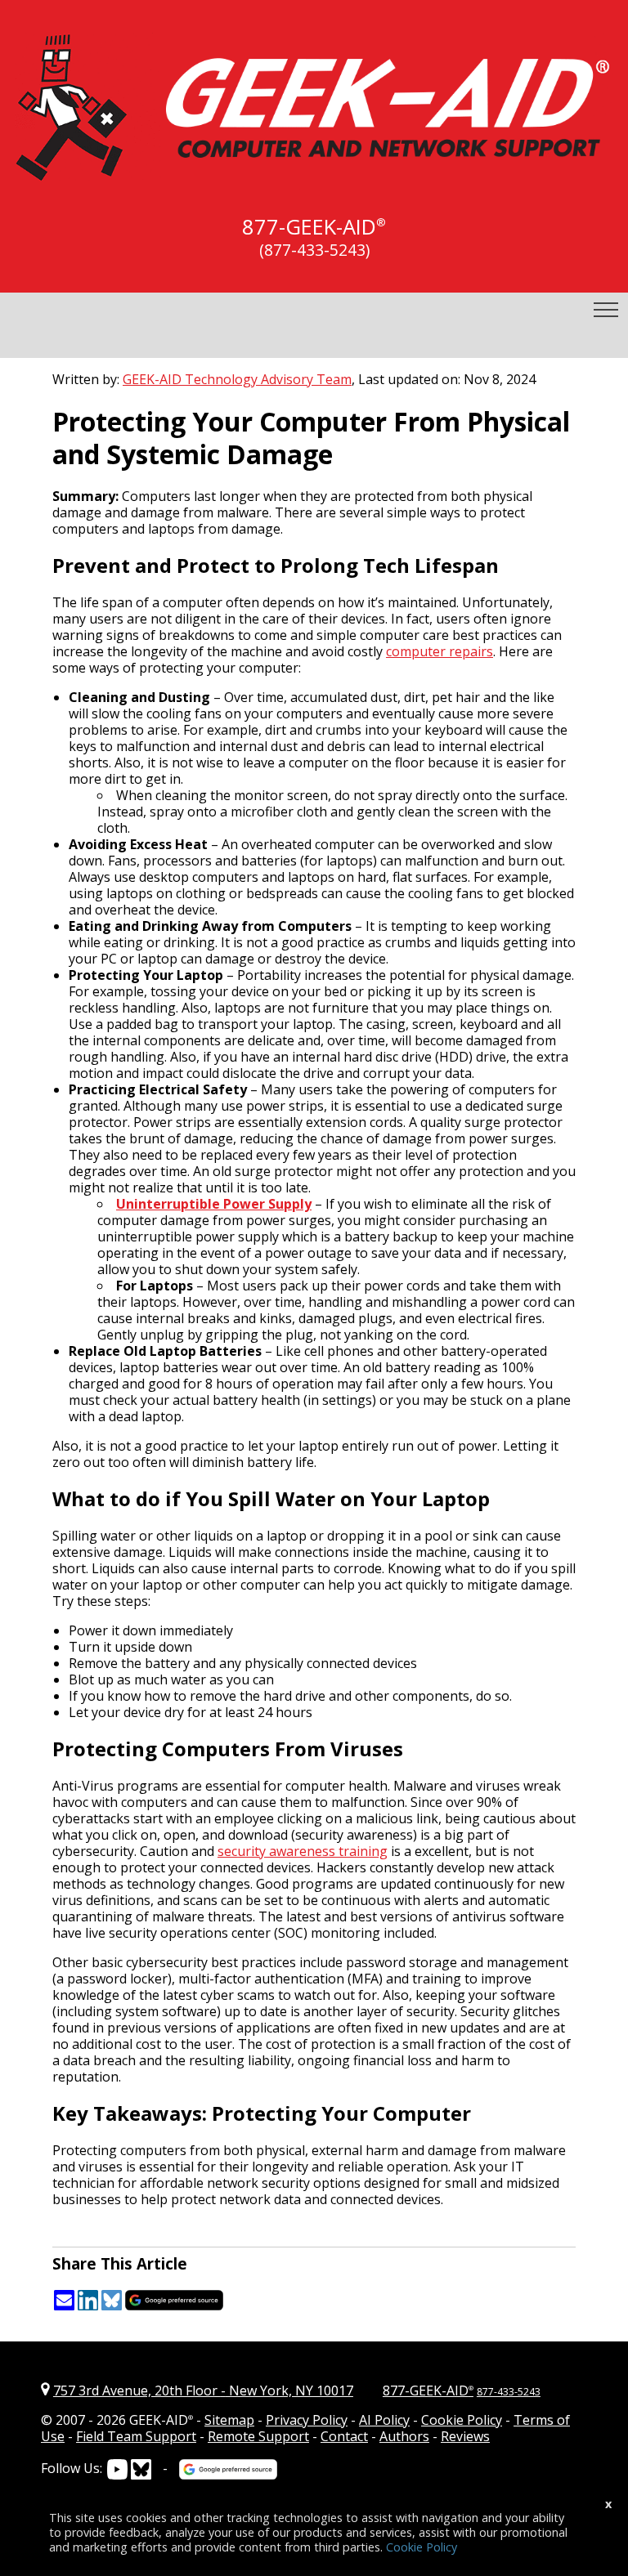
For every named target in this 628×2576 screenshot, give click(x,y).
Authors (404, 2436)
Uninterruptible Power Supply (214, 1204)
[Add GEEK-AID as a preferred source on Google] (174, 2307)
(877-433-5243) (314, 250)
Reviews (465, 2436)
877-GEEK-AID (309, 227)
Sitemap (229, 2420)
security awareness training (303, 1851)
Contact (344, 2436)
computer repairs (440, 651)
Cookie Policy (462, 2420)
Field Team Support (136, 2436)
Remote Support (258, 2436)
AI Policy (384, 2420)
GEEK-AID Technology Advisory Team (237, 379)
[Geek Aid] (314, 171)
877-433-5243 (509, 2392)
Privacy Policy (307, 2420)
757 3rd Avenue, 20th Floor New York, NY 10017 (203, 2390)
